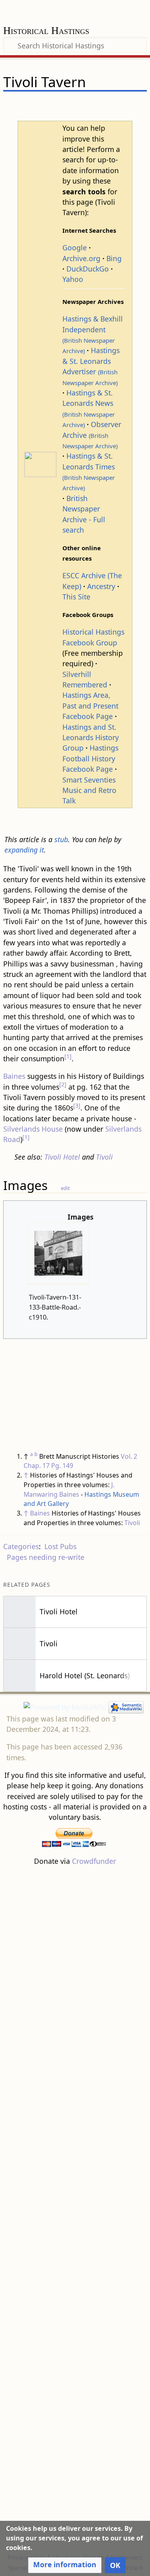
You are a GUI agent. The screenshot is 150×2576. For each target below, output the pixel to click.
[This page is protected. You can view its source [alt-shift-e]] (100, 106)
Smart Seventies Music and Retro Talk (89, 790)
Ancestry (101, 586)
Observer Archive (92, 435)
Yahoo (73, 279)
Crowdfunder (94, 1861)
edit (65, 1188)
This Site (76, 597)
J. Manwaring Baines (69, 1490)
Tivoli (104, 1157)
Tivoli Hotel (62, 1157)
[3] (77, 1105)
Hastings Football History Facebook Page (90, 758)
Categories (21, 1546)
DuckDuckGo (88, 269)
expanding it (24, 850)
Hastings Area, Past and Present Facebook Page (90, 706)
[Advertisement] (75, 2209)
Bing (114, 258)
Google (75, 248)
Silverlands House (33, 1129)
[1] (68, 1056)
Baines (14, 1076)
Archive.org (81, 258)
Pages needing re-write (46, 1557)
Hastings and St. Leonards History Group (91, 738)
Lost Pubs (60, 1546)
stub (61, 839)
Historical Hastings (46, 31)
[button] (65, 2565)
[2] (63, 1084)
